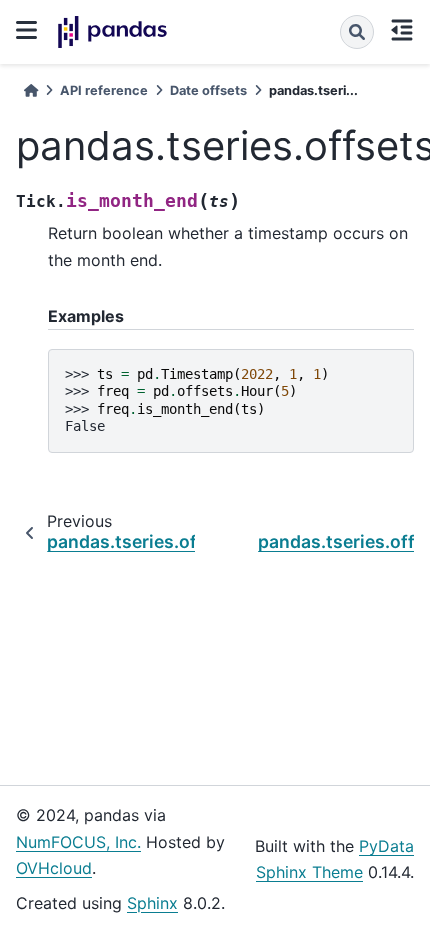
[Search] (357, 32)
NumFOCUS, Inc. (78, 842)
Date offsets (208, 90)
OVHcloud (54, 868)
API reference (104, 90)
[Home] (31, 90)
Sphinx (152, 903)
